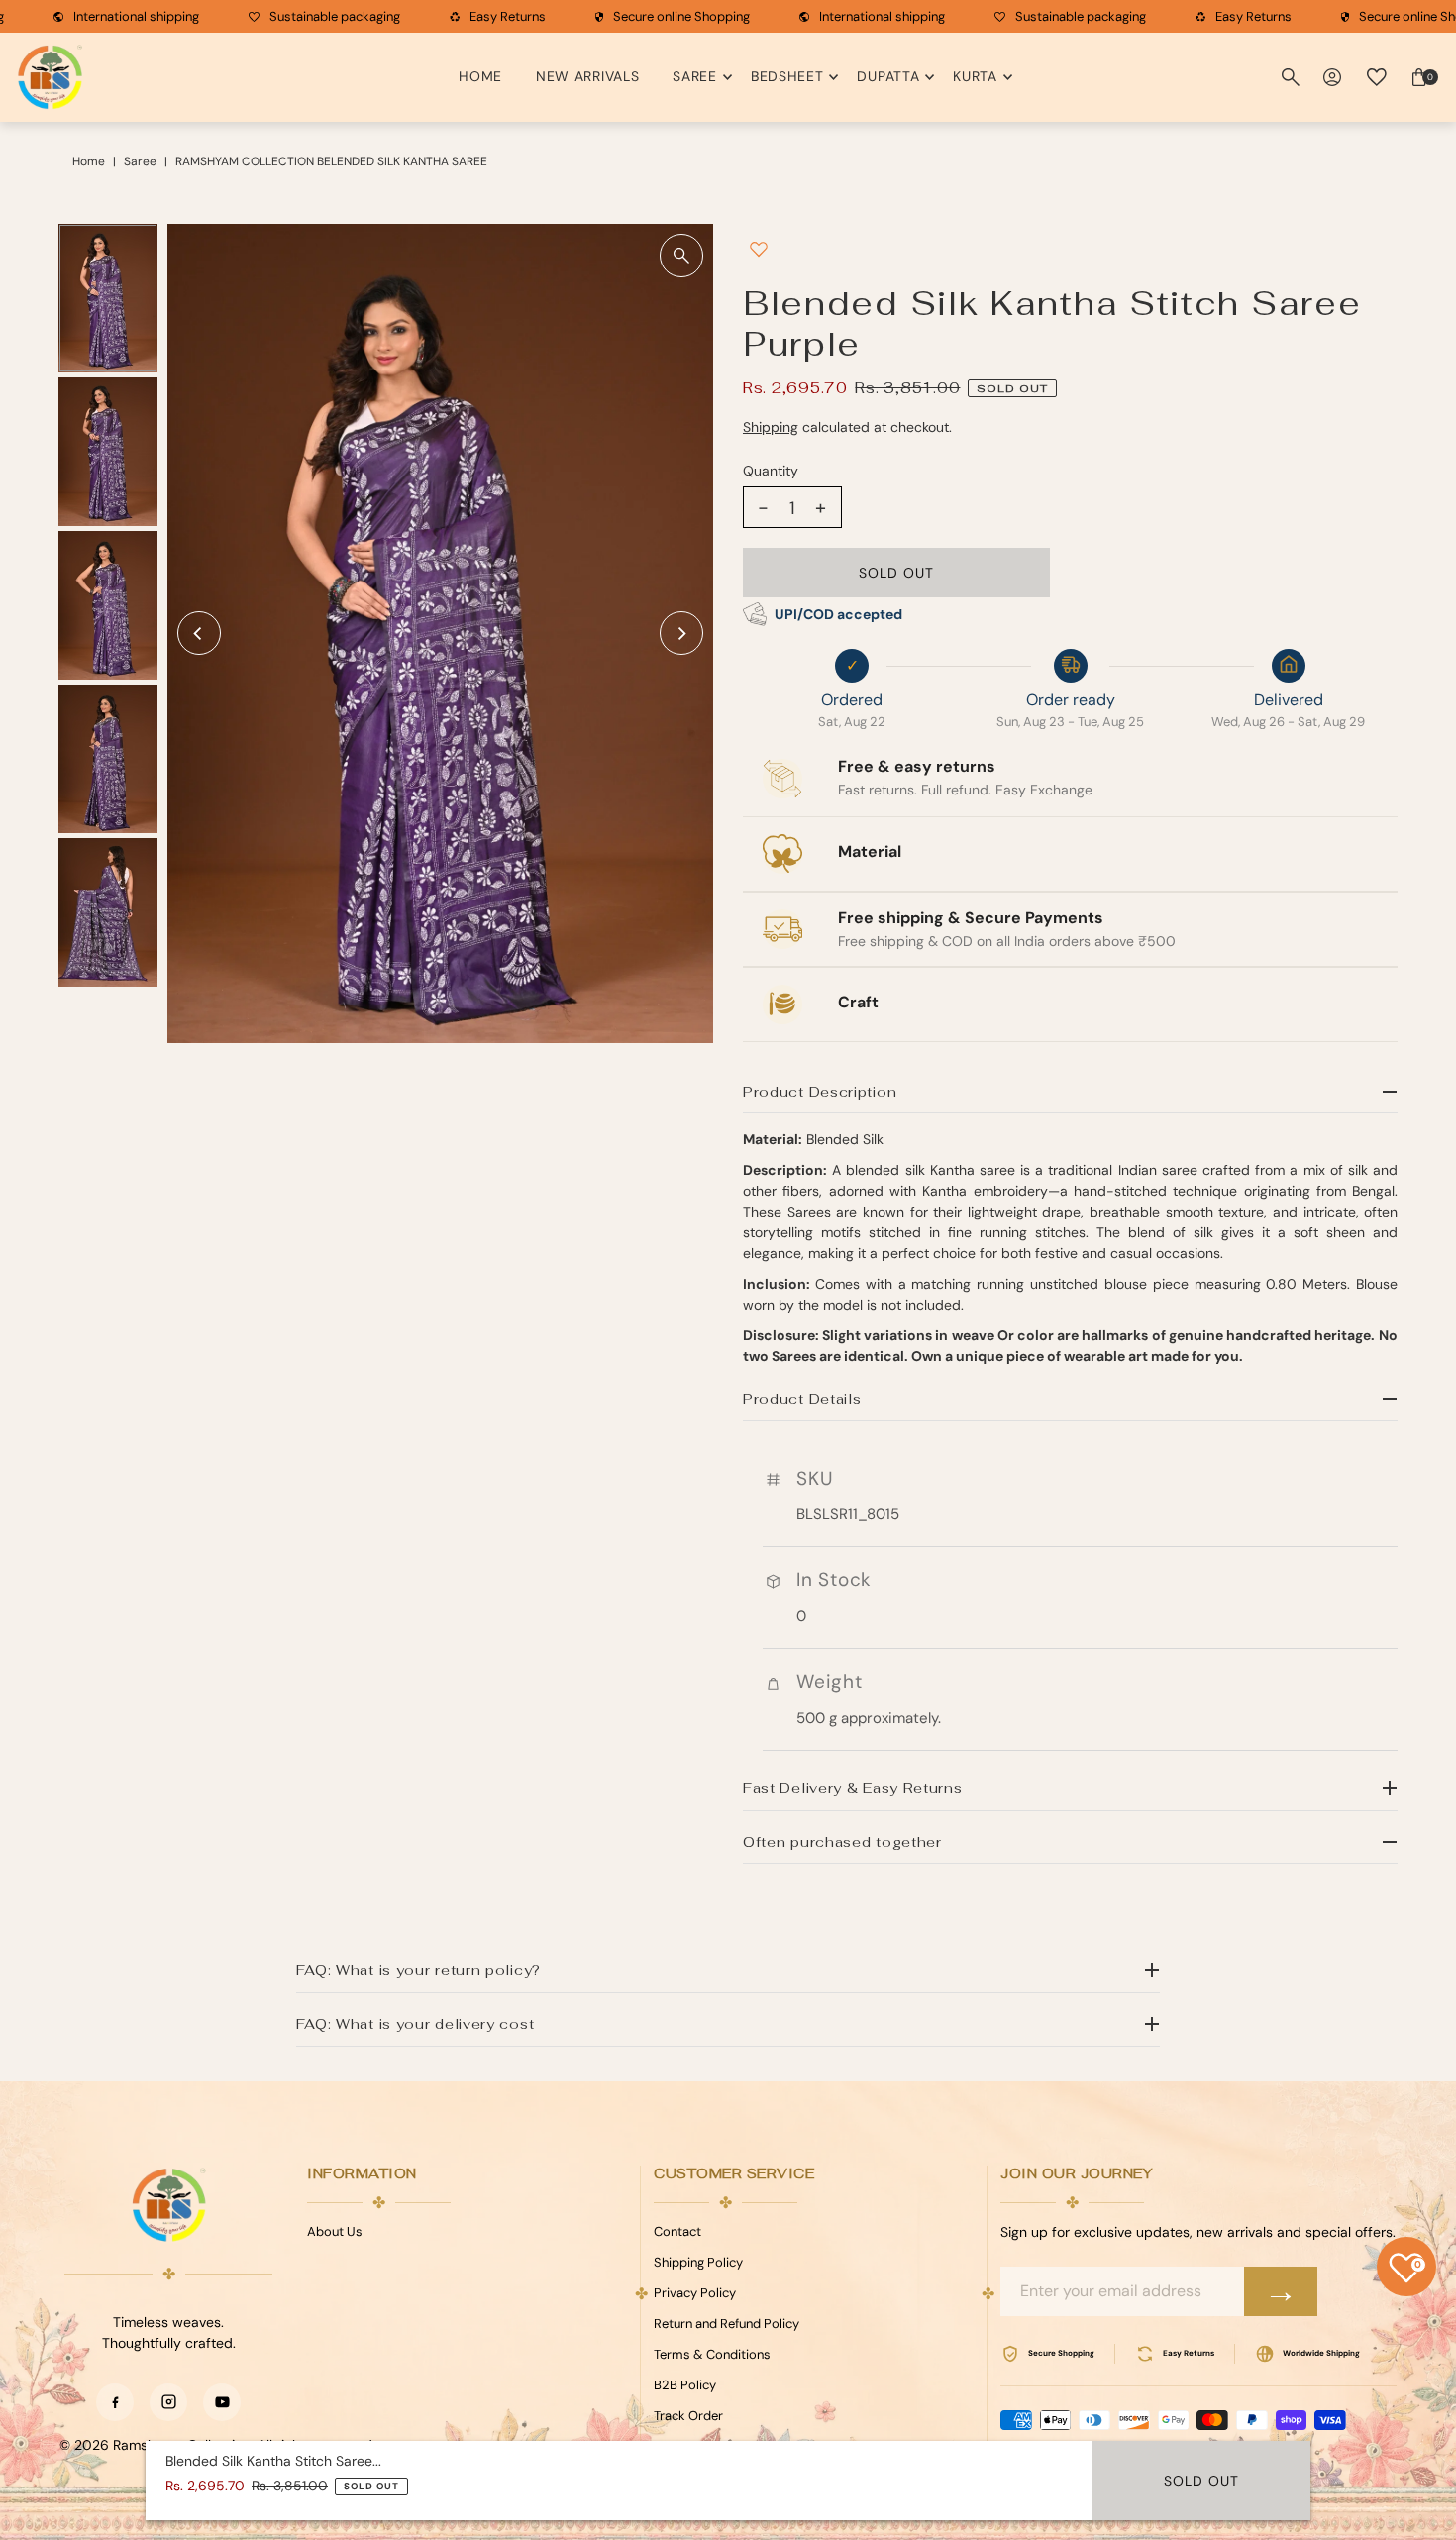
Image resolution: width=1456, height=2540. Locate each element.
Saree (695, 76)
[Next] (681, 633)
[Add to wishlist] (759, 249)
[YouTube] (222, 2402)
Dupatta (888, 76)
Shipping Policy (698, 2262)
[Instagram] (168, 2402)
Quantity (771, 471)
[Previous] (199, 633)
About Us (335, 2231)
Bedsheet (787, 76)
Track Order (688, 2416)
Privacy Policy (695, 2293)
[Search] (1291, 77)
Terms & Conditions (712, 2354)
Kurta (975, 76)
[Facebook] (115, 2402)
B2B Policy (685, 2385)
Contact (677, 2231)
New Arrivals (587, 76)
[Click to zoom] (681, 256)
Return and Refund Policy (727, 2324)
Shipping (771, 427)
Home (480, 76)
